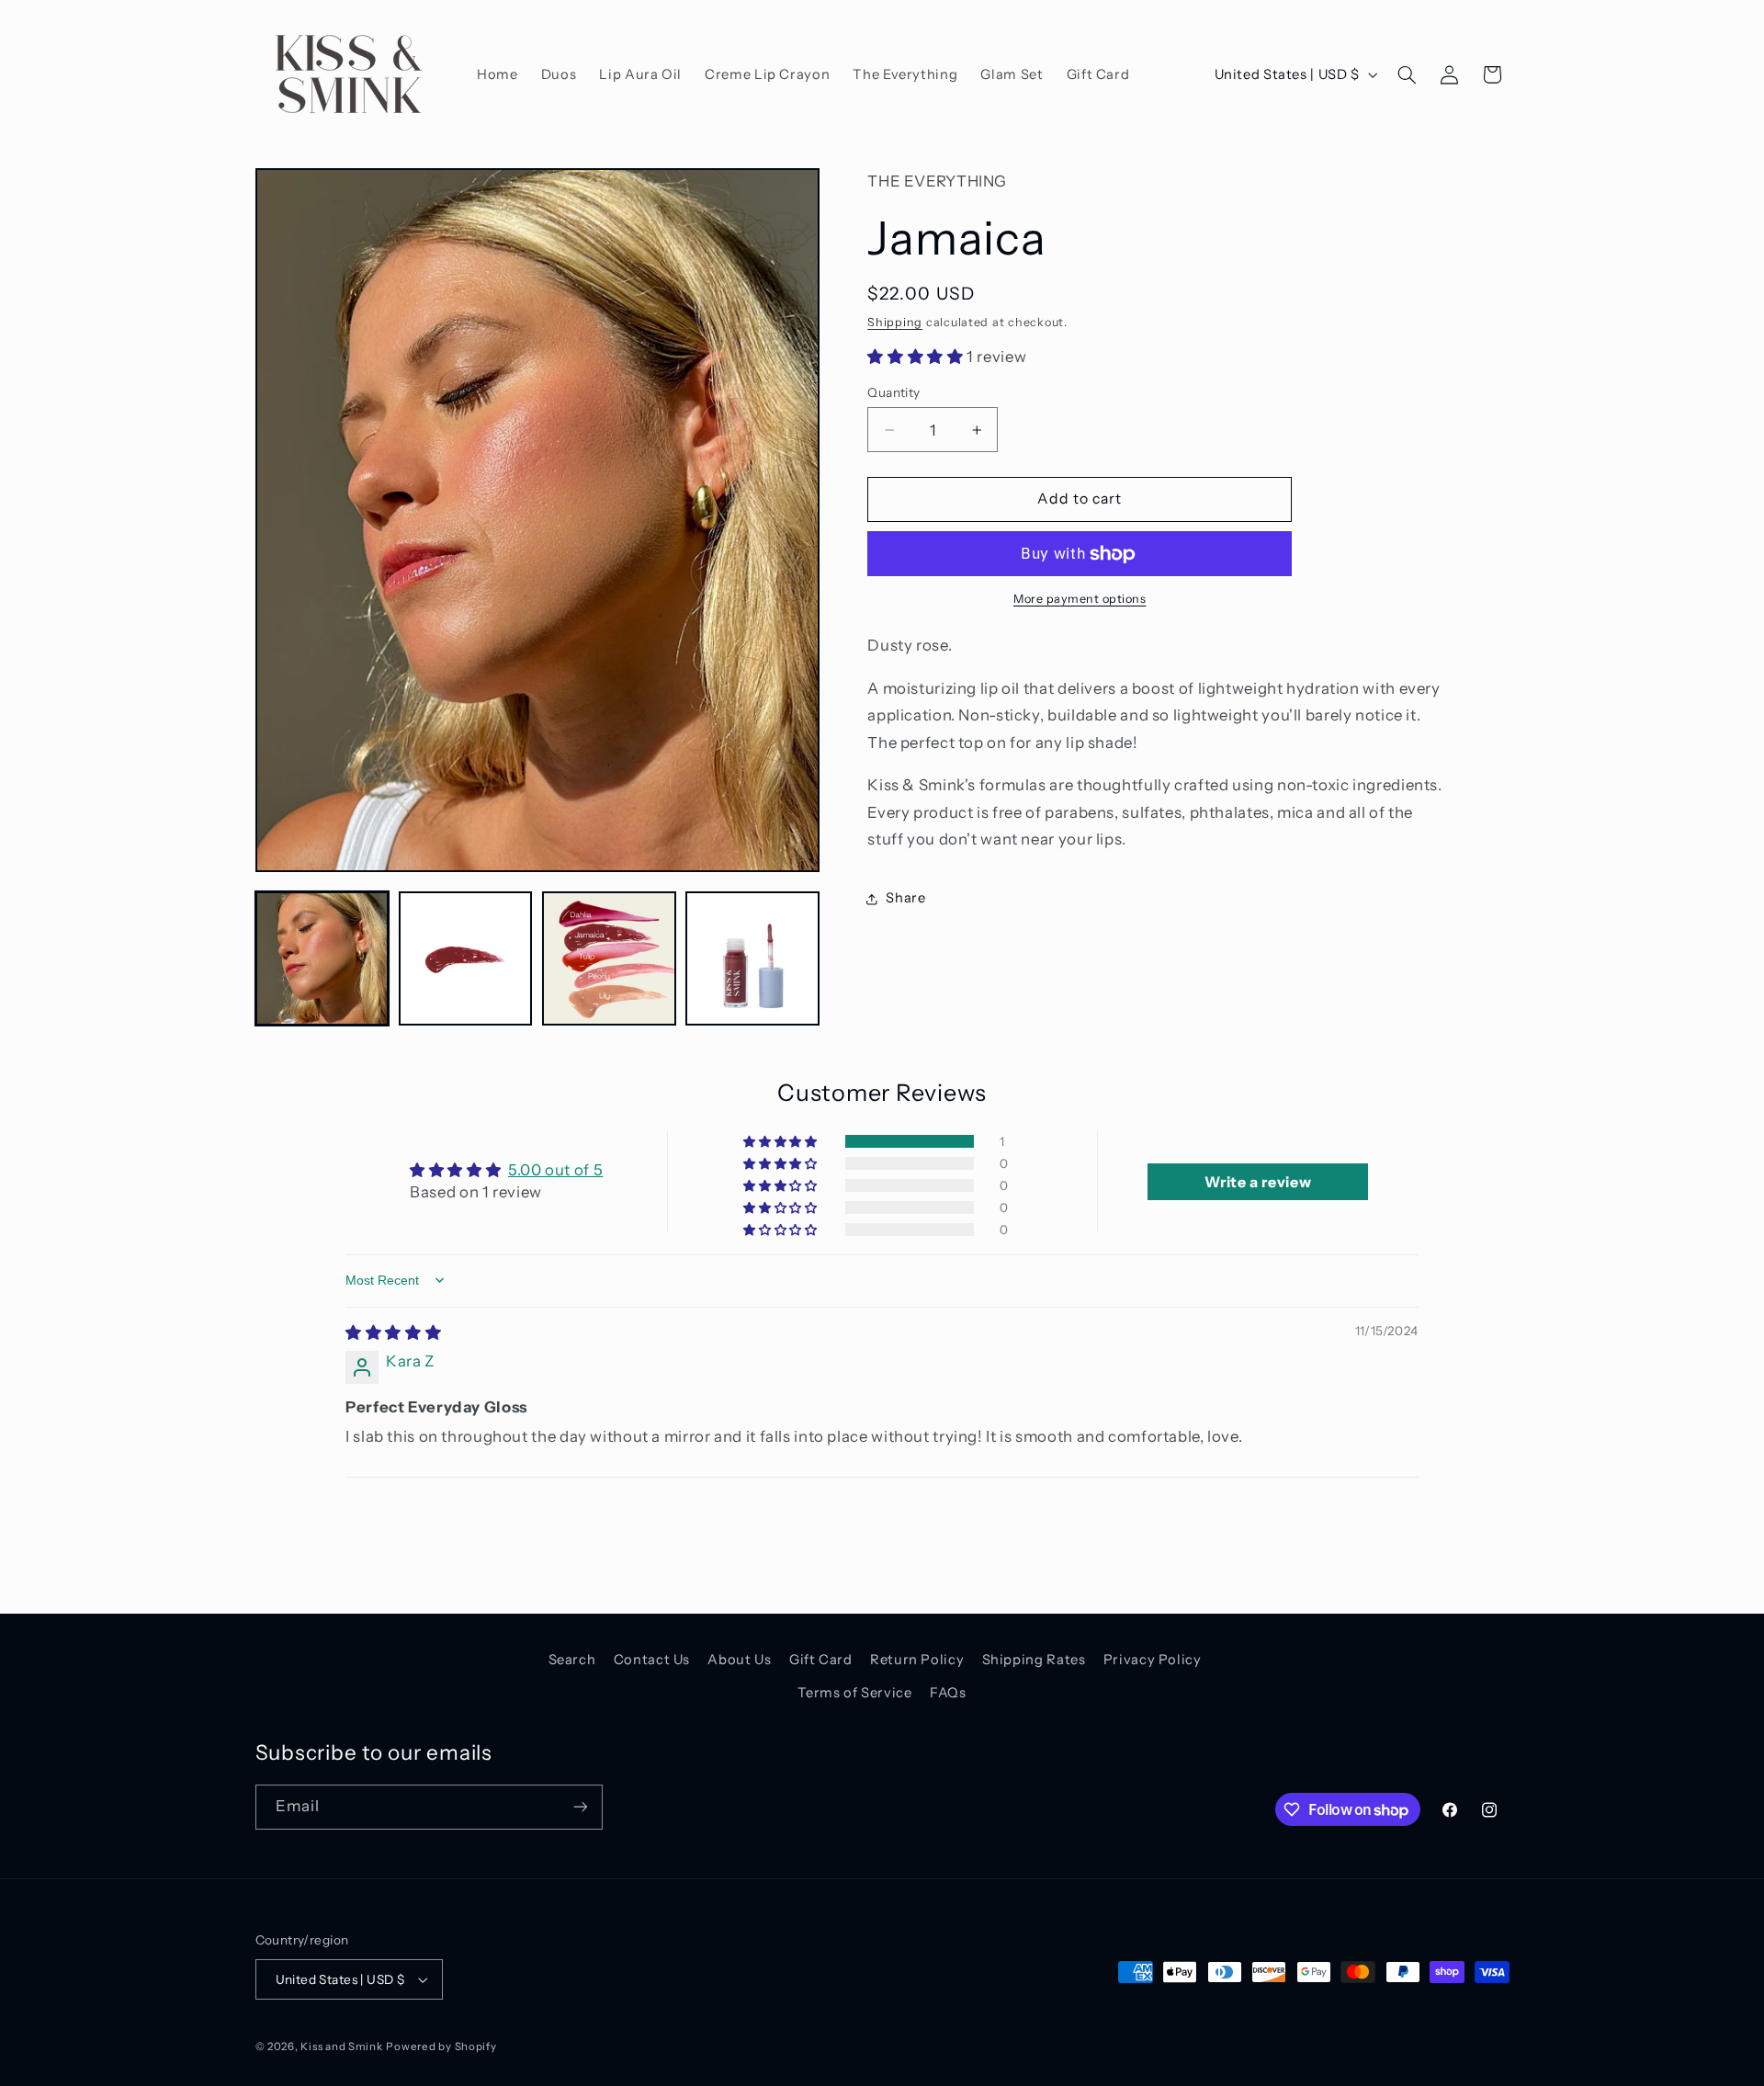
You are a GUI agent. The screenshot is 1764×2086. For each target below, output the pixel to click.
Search (572, 1660)
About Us (739, 1660)
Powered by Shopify (441, 2046)
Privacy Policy (1153, 1660)
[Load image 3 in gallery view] (609, 958)
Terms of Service (854, 1693)
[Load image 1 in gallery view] (322, 958)
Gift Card (821, 1660)
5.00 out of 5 (555, 1170)
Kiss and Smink (341, 2046)
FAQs (948, 1693)
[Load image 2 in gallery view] (466, 958)
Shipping (895, 322)
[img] (393, 1332)
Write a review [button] (1258, 1182)
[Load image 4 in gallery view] (752, 958)
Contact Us (652, 1660)
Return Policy (917, 1660)
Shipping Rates (1034, 1660)
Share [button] (905, 898)
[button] (1407, 74)
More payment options (1080, 599)
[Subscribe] (580, 1807)
